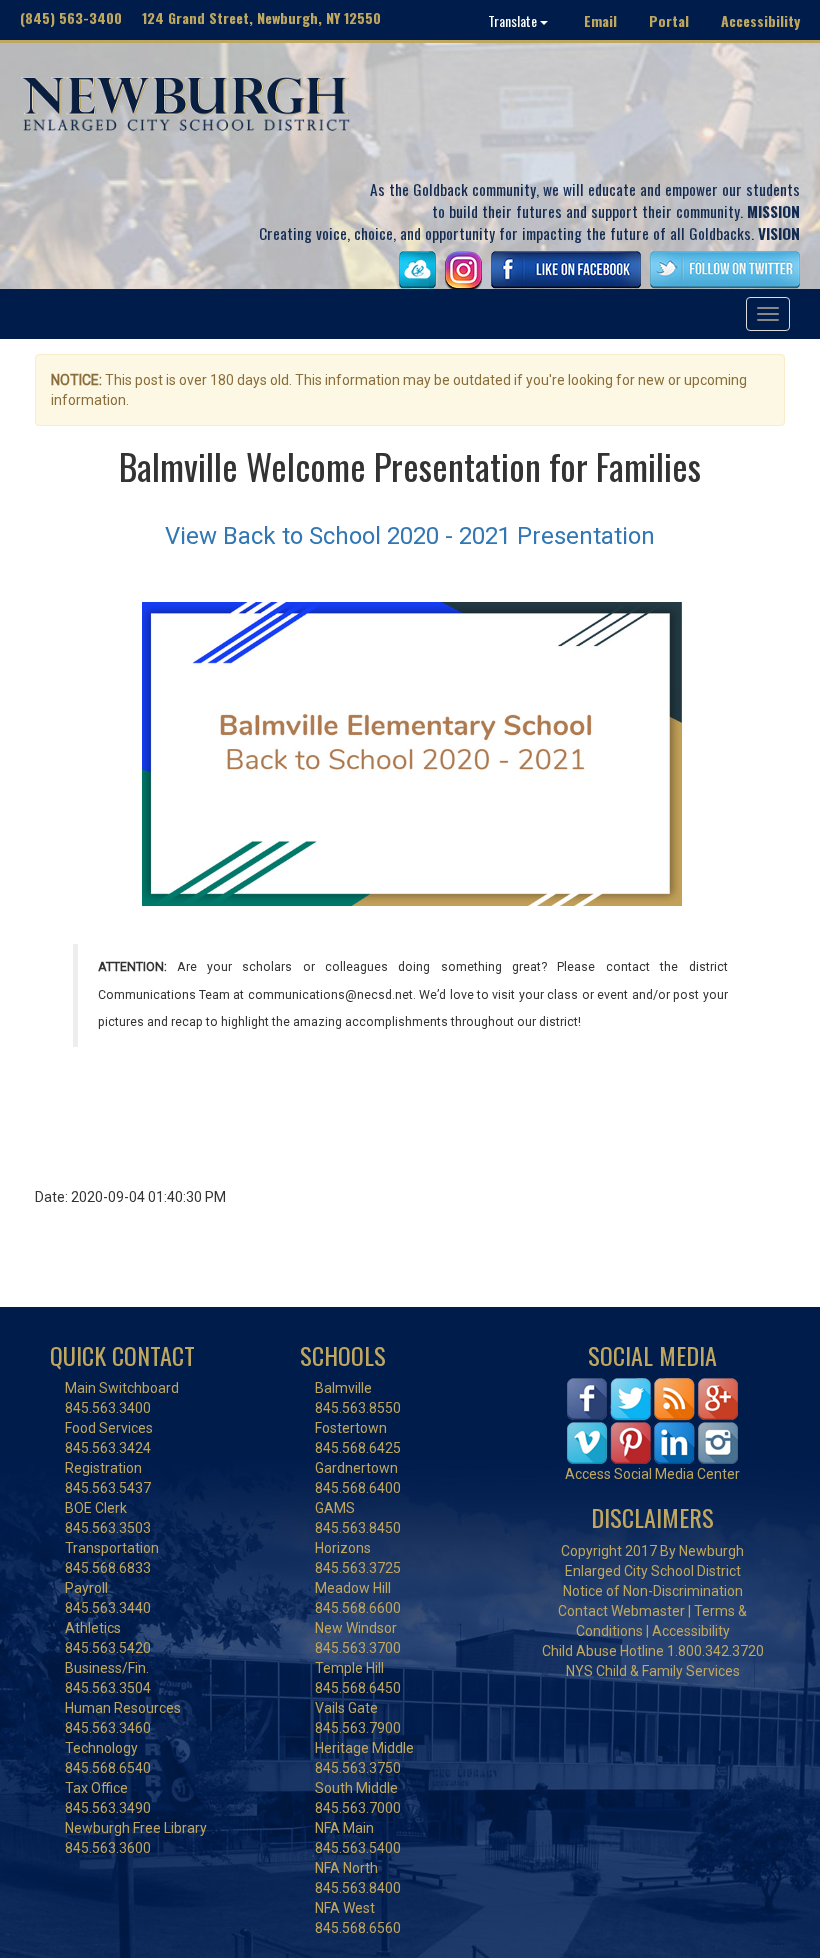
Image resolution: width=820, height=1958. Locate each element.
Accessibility (760, 20)
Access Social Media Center (652, 1474)
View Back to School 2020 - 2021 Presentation (410, 536)
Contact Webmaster (621, 1611)
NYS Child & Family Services (653, 1671)
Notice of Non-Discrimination (653, 1591)
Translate (514, 20)
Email (600, 20)
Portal (669, 20)
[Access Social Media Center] (652, 1420)
